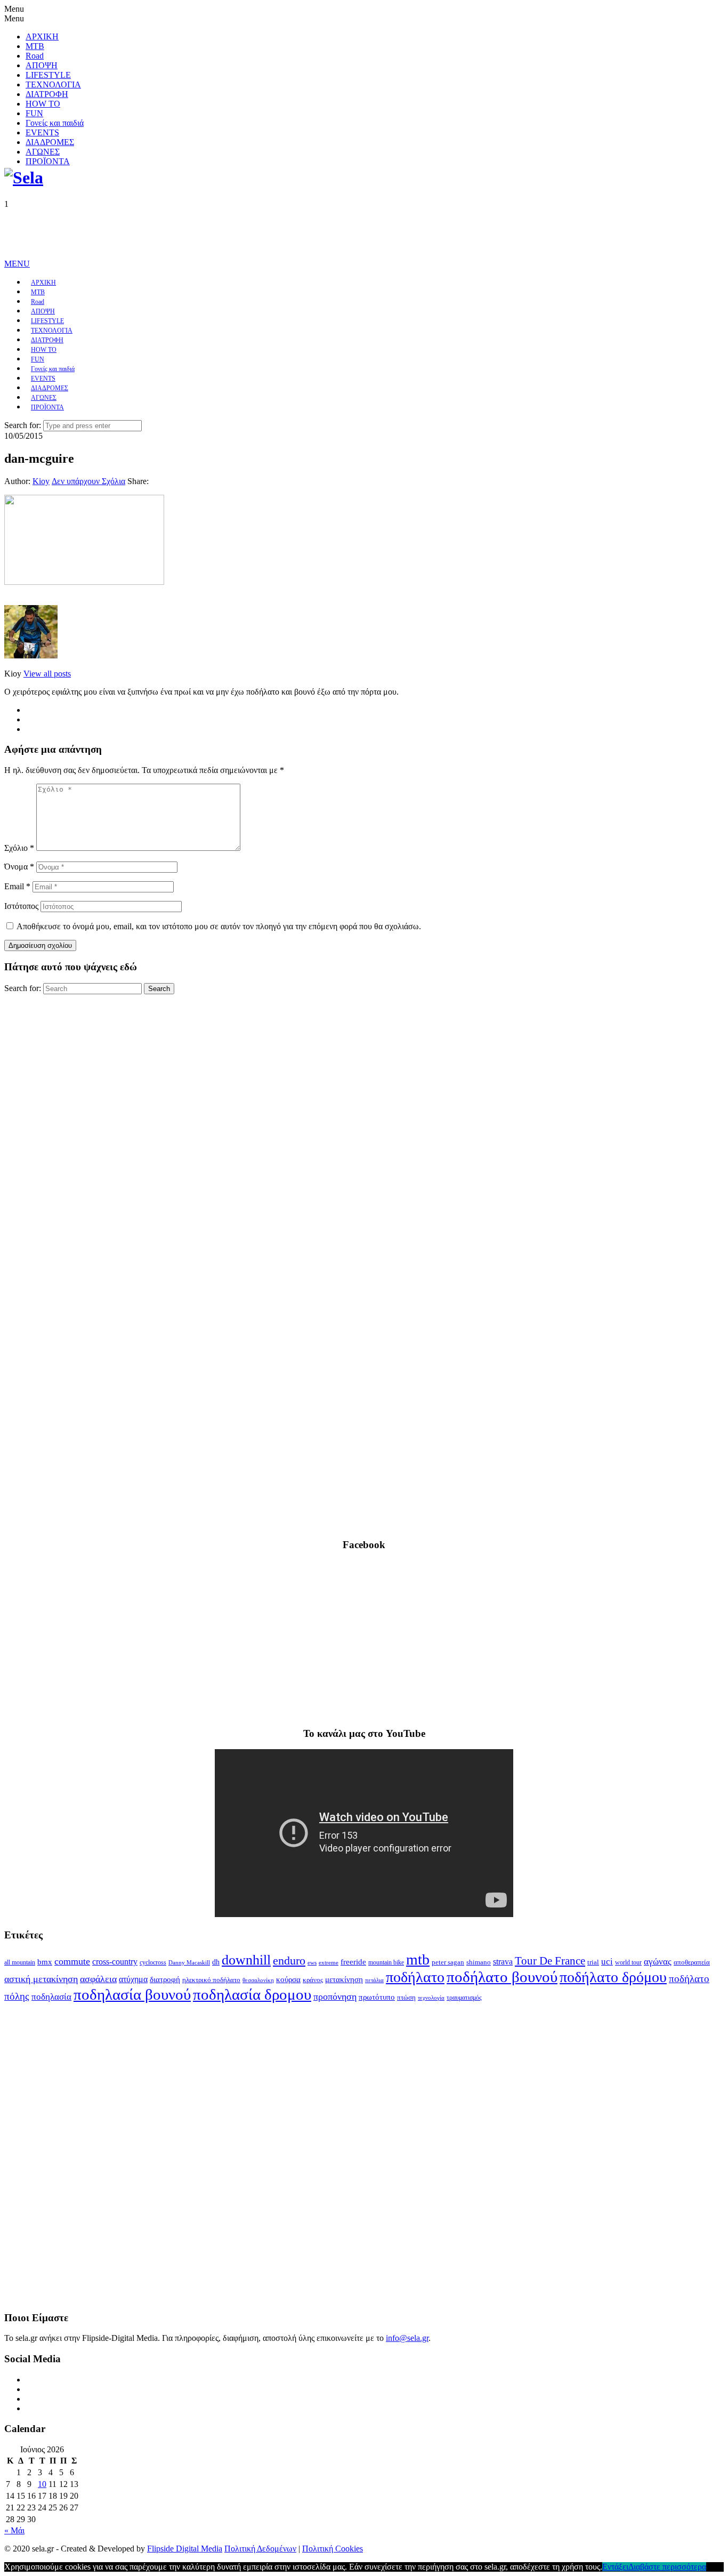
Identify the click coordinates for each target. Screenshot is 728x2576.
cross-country (115, 1962)
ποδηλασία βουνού (132, 1994)
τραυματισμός (464, 1998)
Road (35, 56)
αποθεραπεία (692, 1962)
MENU (17, 264)
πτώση (406, 1998)
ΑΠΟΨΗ (42, 65)
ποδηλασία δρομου (252, 1994)
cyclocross (153, 1962)
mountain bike (386, 1962)
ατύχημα (133, 1979)
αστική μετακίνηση (41, 1979)
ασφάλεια (98, 1979)
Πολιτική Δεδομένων (260, 2549)
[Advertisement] (198, 233)
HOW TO (43, 104)
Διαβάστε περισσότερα (667, 2567)
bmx (45, 1962)
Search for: (23, 425)
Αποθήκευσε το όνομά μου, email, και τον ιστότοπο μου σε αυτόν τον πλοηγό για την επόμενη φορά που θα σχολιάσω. (219, 926)
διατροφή (165, 1979)
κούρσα (288, 1979)
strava (503, 1962)
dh (216, 1962)
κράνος (313, 1980)
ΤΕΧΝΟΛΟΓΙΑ (53, 84)
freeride (353, 1962)
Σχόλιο (19, 848)
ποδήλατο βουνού (502, 1977)
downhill (246, 1960)
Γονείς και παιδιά (55, 123)
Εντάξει (615, 2567)
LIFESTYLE (48, 75)
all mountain (20, 1962)
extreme (329, 1962)
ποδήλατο (415, 1977)
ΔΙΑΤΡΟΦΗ (47, 94)
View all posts (47, 674)
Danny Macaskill (189, 1962)
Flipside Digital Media (185, 2549)
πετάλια (374, 1980)
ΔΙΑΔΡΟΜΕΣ (50, 142)
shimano (479, 1962)
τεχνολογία (431, 1998)
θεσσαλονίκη (258, 1980)
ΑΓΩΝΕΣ (43, 152)
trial (593, 1962)
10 (42, 2484)
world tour (628, 1962)
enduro (289, 1961)
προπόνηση (335, 1997)
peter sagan (448, 1962)
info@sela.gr (407, 2338)
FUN (34, 113)
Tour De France (550, 1961)
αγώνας (658, 1962)
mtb (418, 1959)
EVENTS (42, 132)
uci (607, 1962)
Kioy (41, 481)
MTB (35, 46)
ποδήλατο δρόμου (613, 1977)
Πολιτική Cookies (333, 2549)
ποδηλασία (51, 1997)
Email (17, 886)
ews (312, 1962)
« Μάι (14, 2530)
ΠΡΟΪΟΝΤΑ (48, 161)
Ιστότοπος (21, 906)
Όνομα (19, 867)
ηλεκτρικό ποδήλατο (211, 1980)
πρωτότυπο (377, 1997)
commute (72, 1961)
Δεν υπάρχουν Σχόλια (88, 481)
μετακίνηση (344, 1979)
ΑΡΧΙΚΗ (42, 37)
